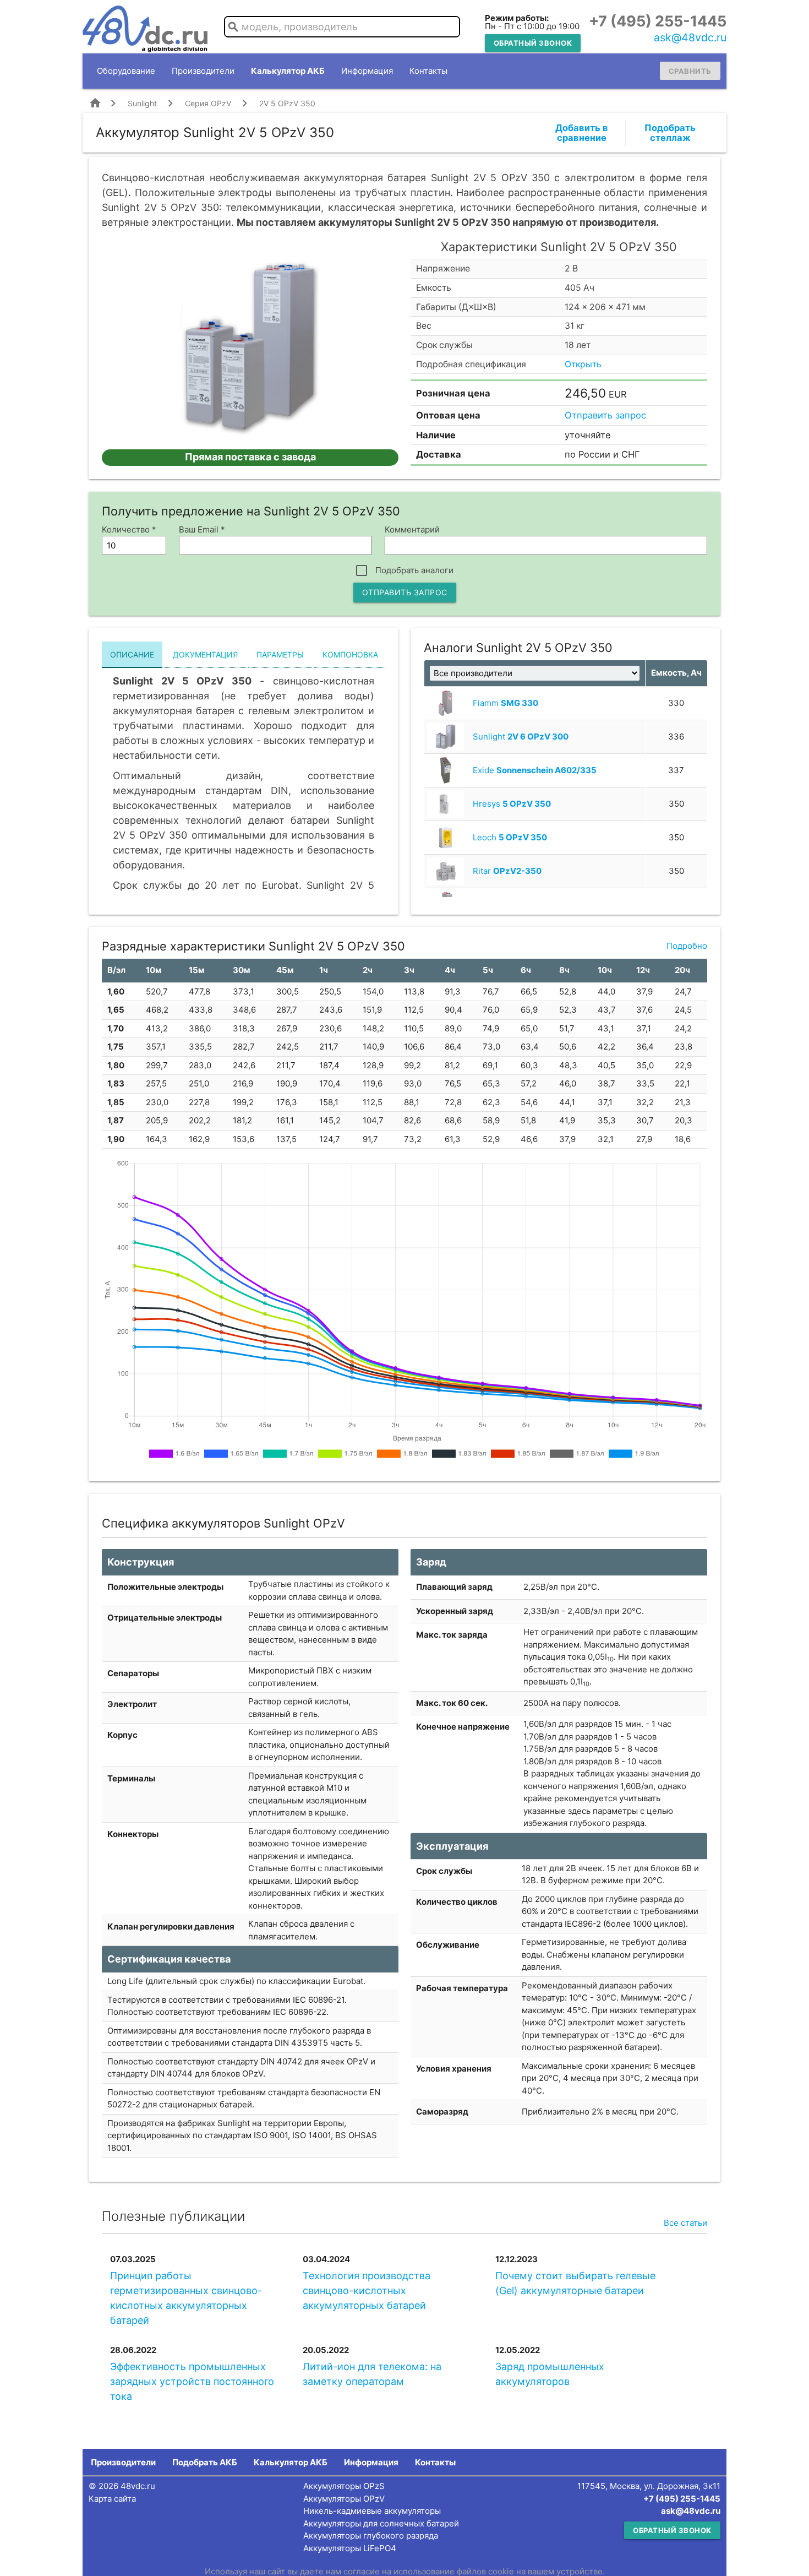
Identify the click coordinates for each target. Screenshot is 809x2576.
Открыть (583, 364)
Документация (205, 654)
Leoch (510, 837)
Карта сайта (112, 2499)
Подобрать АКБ (205, 2462)
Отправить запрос (605, 415)
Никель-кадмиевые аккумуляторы (372, 2511)
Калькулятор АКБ (288, 71)
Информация (367, 71)
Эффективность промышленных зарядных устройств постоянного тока (192, 2381)
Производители (203, 71)
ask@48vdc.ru (690, 37)
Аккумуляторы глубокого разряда (371, 2536)
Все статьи (685, 2223)
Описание (132, 654)
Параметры (280, 654)
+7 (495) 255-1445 (658, 21)
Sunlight (142, 103)
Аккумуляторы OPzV (344, 2499)
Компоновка (350, 654)
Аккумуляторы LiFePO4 (350, 2548)
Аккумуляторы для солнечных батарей (381, 2523)
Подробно (687, 946)
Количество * (129, 529)
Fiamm (505, 703)
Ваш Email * (202, 529)
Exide (535, 770)
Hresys (512, 804)
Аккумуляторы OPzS (344, 2486)
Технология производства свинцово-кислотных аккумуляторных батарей (367, 2290)
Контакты (428, 71)
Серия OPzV (208, 103)
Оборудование (126, 71)
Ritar (507, 871)
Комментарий (412, 529)
